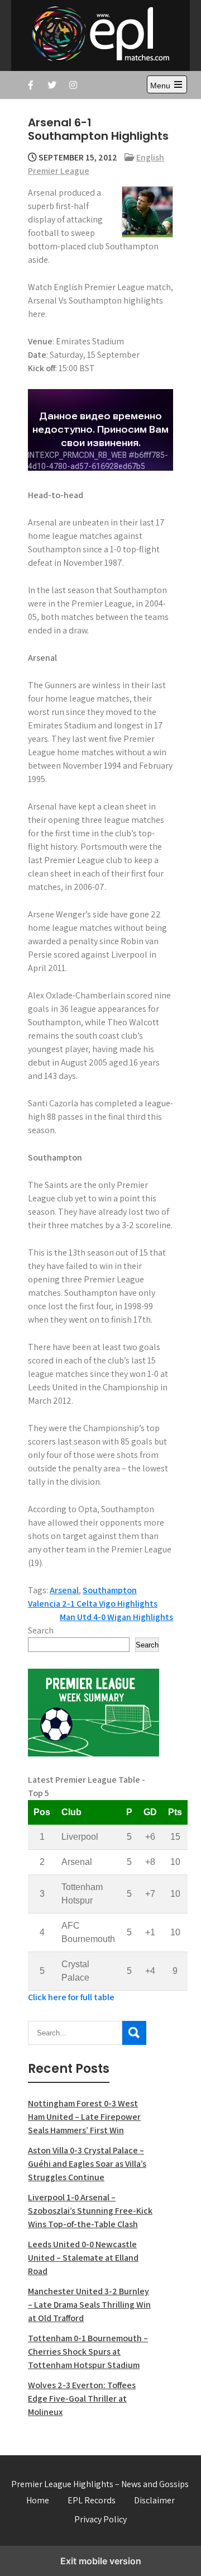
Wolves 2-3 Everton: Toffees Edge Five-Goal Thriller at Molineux (82, 2399)
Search (41, 1630)
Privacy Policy (100, 2519)
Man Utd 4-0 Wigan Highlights (116, 1617)
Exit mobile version (101, 2561)
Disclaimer (154, 2500)
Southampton (110, 1590)
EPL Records (92, 2500)
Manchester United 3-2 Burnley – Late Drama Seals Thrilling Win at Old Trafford (89, 2305)
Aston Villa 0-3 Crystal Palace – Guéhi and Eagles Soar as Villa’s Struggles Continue (87, 2164)
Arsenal (64, 1590)
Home (38, 2500)
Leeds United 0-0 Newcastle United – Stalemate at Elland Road (83, 2258)
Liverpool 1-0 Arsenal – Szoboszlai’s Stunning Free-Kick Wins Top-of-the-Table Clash (90, 2211)
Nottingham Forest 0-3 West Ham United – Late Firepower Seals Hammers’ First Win (84, 2117)
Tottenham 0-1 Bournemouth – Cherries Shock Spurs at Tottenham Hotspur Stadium (88, 2352)
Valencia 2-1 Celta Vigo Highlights (93, 1604)
